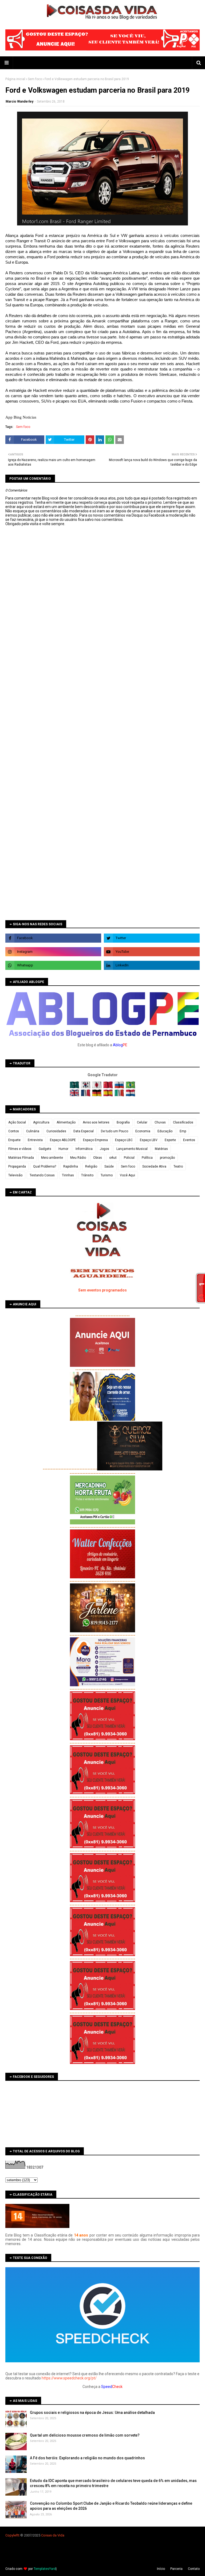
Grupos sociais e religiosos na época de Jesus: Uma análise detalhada (92, 2413)
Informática (84, 1149)
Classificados (183, 1122)
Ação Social (17, 1122)
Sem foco (35, 79)
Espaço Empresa (95, 1140)
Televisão (15, 1175)
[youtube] (152, 952)
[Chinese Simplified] (109, 1087)
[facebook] (53, 938)
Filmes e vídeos (20, 1149)
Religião (91, 1166)
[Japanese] (97, 1087)
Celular (142, 1122)
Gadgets (45, 1149)
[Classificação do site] (37, 2227)
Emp (183, 1131)
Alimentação (66, 1122)
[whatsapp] (53, 965)
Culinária (33, 1131)
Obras (98, 1158)
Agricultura (41, 1122)
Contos (14, 1131)
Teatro (178, 1166)
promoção (167, 1158)
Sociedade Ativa (154, 1166)
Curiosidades (56, 1131)
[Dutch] (131, 1095)
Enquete (14, 1140)
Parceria (176, 2569)
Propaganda (17, 1166)
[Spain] (109, 1095)
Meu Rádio (78, 1158)
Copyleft (12, 2535)
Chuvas (160, 1122)
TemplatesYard (45, 2569)
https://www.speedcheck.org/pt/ (69, 2378)
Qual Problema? (45, 1166)
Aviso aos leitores (96, 1122)
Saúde (109, 1166)
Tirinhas (68, 1175)
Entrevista (35, 1140)
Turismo (107, 1175)
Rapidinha (71, 1166)
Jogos (105, 1149)
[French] (86, 1095)
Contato (194, 2569)
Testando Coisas (42, 1175)
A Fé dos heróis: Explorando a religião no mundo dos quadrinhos (87, 2458)
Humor (63, 1149)
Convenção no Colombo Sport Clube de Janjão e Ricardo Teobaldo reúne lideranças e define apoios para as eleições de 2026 (111, 2506)
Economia (143, 1131)
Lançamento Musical (132, 1149)
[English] (75, 1095)
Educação (165, 1131)
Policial (129, 1158)
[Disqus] (102, 715)
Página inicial (15, 79)
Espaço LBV (149, 1140)
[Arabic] (75, 1087)
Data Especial (84, 1131)
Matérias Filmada (21, 1158)
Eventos (189, 1140)
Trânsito (87, 1175)
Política (147, 1158)
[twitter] (152, 938)
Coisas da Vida (53, 2535)
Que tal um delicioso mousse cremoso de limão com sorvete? (85, 2435)
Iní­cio (161, 2569)
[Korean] (86, 1087)
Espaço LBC (124, 1140)
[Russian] (120, 1087)
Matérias (161, 1149)
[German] (97, 1095)
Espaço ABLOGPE (63, 1140)
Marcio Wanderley (19, 102)
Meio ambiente (52, 1158)
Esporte (170, 1140)
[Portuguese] (131, 1087)
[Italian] (120, 1095)
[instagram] (53, 952)
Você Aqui (127, 1175)
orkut (113, 1158)
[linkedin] (152, 965)
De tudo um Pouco (115, 1131)
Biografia (123, 1122)
